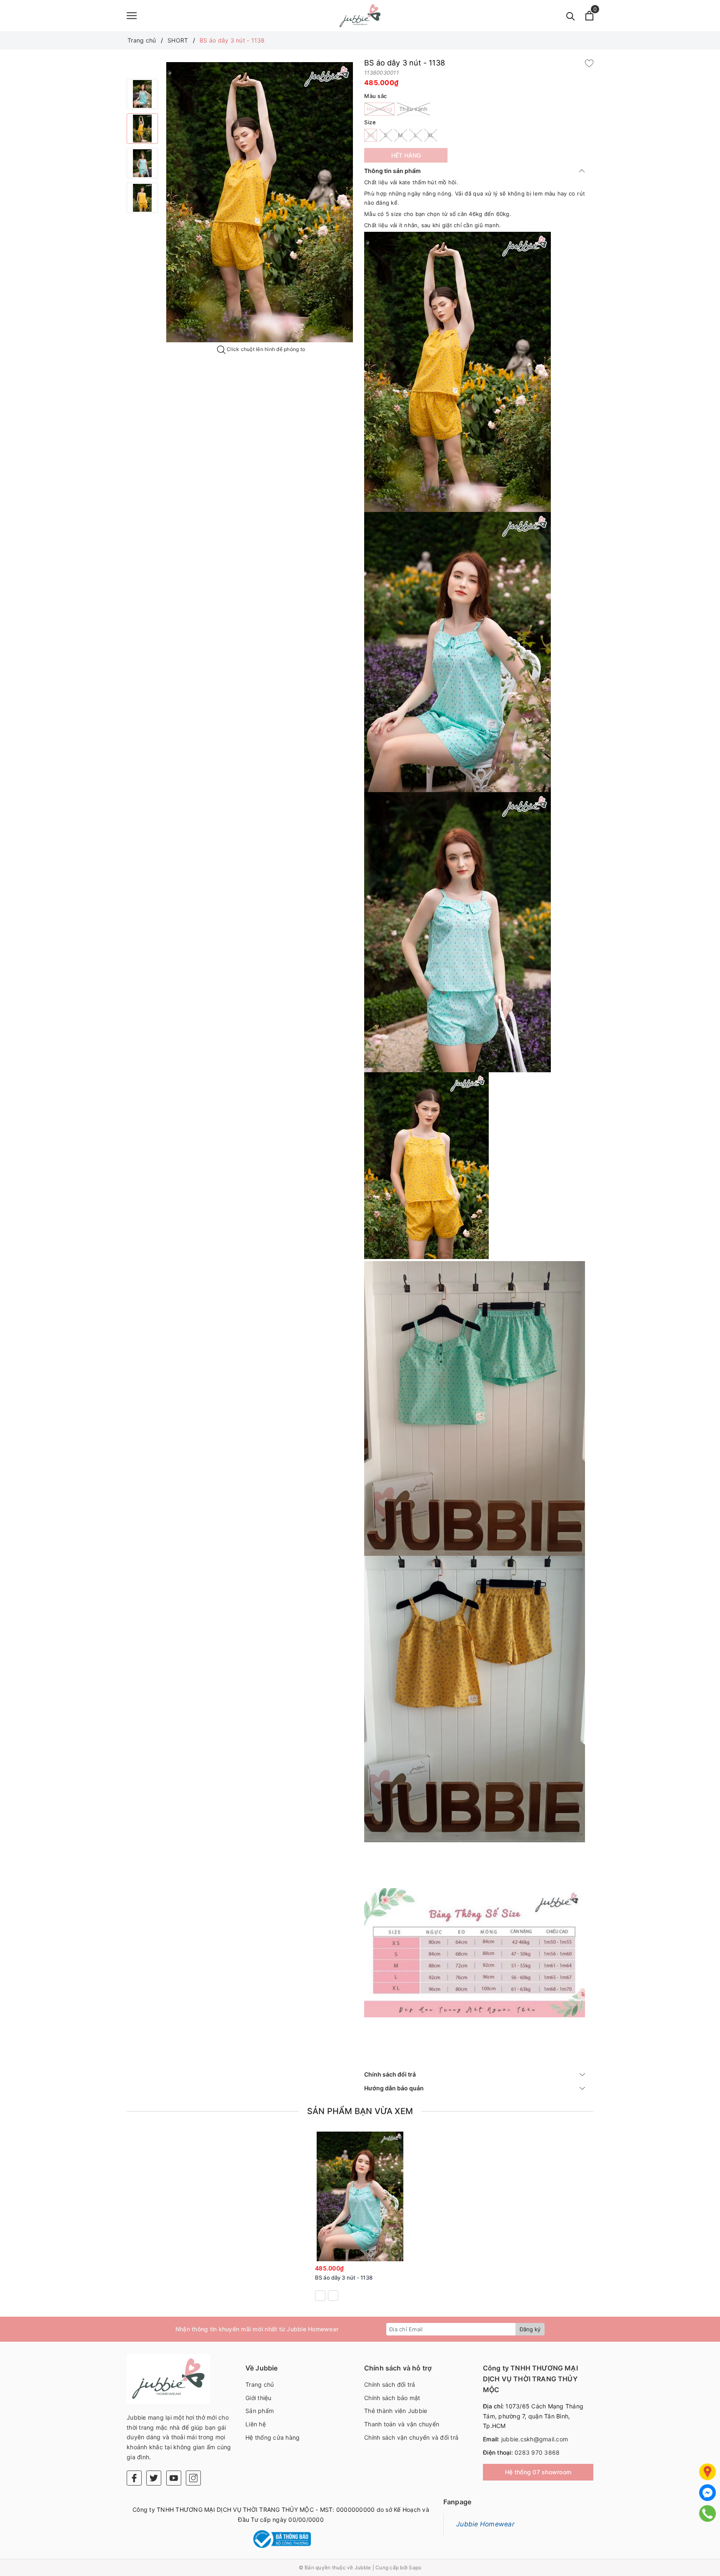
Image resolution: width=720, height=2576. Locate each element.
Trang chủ (260, 2384)
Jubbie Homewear (485, 2524)
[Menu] (132, 16)
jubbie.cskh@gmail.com (535, 2439)
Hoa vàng (379, 109)
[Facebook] (134, 2478)
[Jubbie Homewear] (360, 16)
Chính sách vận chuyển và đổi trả (411, 2437)
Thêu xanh (413, 109)
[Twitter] (154, 2478)
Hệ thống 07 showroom (538, 2472)
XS (371, 135)
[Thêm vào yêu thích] (589, 63)
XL (431, 135)
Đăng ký (530, 2329)
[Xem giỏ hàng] (589, 16)
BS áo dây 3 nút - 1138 (344, 2278)
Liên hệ (256, 2424)
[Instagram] (193, 2478)
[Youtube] (174, 2478)
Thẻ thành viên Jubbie (396, 2411)
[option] (142, 94)
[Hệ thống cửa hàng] (707, 2472)
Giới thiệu (259, 2398)
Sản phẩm (260, 2411)
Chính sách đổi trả (390, 2074)
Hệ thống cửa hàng (272, 2437)
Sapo (415, 2567)
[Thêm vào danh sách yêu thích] (395, 2253)
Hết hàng (406, 155)
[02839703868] (708, 2513)
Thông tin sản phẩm (392, 171)
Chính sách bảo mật (392, 2398)
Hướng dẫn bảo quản (394, 2088)
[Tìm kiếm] (571, 16)
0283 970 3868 (537, 2452)
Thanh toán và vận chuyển (402, 2424)
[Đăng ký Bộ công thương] (281, 2539)
